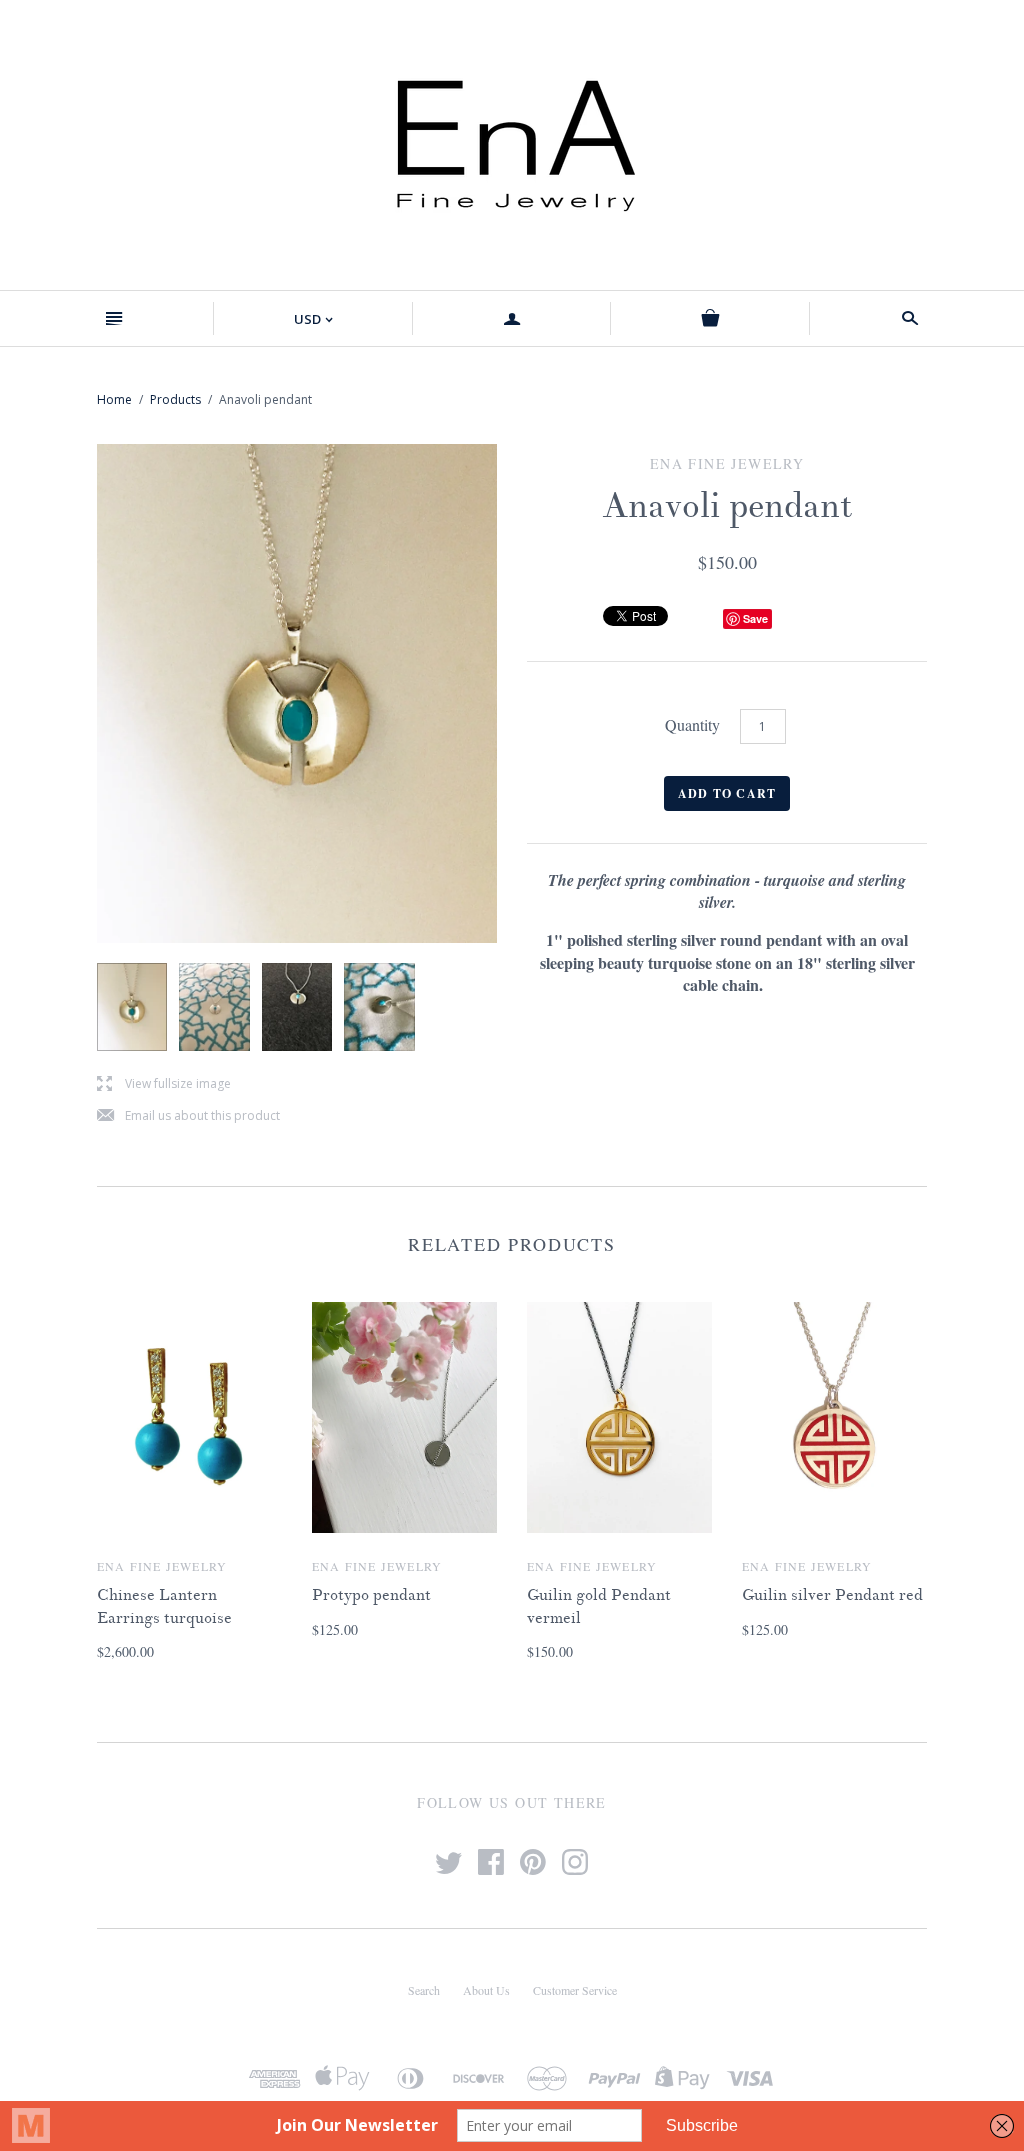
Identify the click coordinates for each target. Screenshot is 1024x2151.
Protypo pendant (371, 1595)
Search (424, 1990)
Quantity (692, 724)
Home (114, 399)
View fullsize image (164, 1084)
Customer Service (575, 1990)
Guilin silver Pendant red (832, 1595)
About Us (486, 1990)
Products (175, 399)
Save (755, 618)
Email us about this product (188, 1116)
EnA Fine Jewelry (162, 1566)
